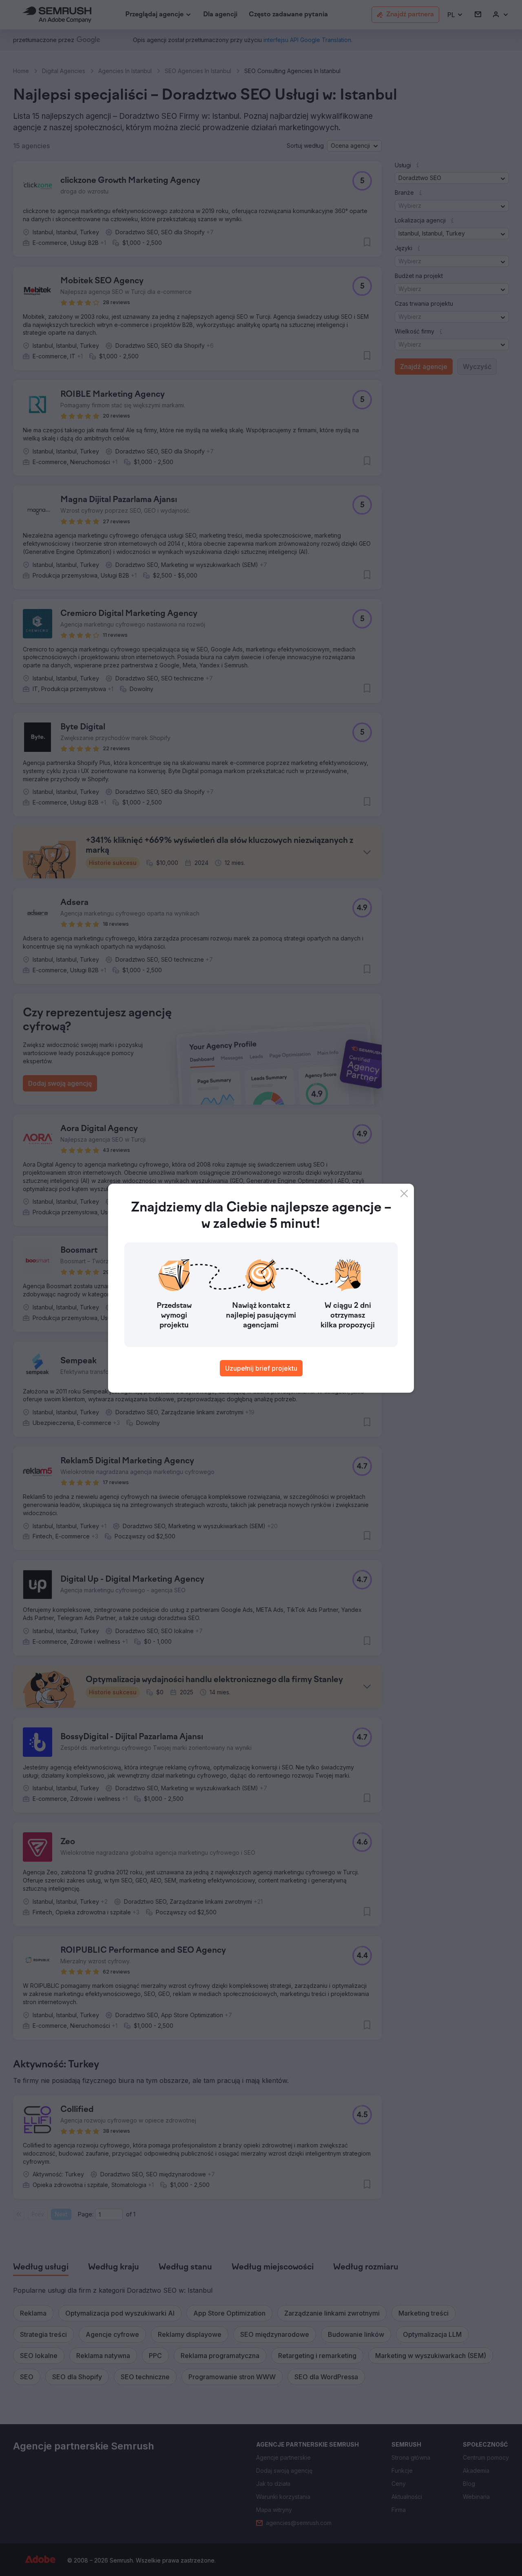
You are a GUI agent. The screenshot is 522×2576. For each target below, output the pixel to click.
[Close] (404, 1194)
